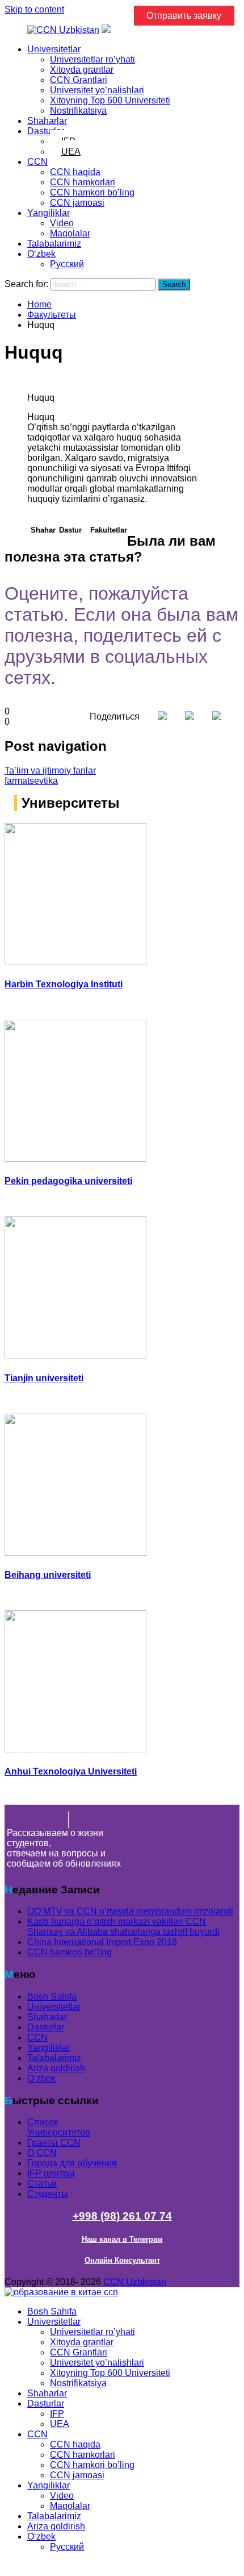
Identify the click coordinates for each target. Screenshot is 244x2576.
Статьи (42, 2184)
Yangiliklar (49, 213)
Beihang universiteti (48, 1575)
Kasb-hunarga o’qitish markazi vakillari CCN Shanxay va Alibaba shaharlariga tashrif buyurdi (123, 1927)
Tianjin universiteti (44, 1378)
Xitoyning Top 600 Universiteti (110, 100)
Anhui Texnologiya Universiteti (71, 1771)
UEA (71, 151)
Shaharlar (47, 121)
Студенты (48, 2194)
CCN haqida (75, 172)
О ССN (42, 2153)
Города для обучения (72, 2163)
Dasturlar (46, 131)
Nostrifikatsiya (78, 111)
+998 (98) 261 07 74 (122, 2216)
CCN (37, 162)
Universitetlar (54, 49)
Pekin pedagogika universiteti (68, 1181)
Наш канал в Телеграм (122, 2239)
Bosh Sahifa (52, 1997)
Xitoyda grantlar (82, 70)
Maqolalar (70, 233)
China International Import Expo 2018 (102, 1942)
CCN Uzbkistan (135, 2282)
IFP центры (51, 2173)
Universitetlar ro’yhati (92, 59)
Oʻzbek (41, 254)
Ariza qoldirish (56, 2068)
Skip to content (34, 9)
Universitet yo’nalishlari (97, 90)
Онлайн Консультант (122, 2260)
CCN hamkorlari (83, 182)
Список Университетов (59, 2127)
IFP (57, 2414)
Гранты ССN (54, 2143)
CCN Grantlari (79, 80)
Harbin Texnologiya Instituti (64, 984)
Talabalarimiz (54, 244)
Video (62, 223)
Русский (67, 264)
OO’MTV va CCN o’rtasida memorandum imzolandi (130, 1911)
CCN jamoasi (77, 203)
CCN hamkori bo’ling (92, 192)
